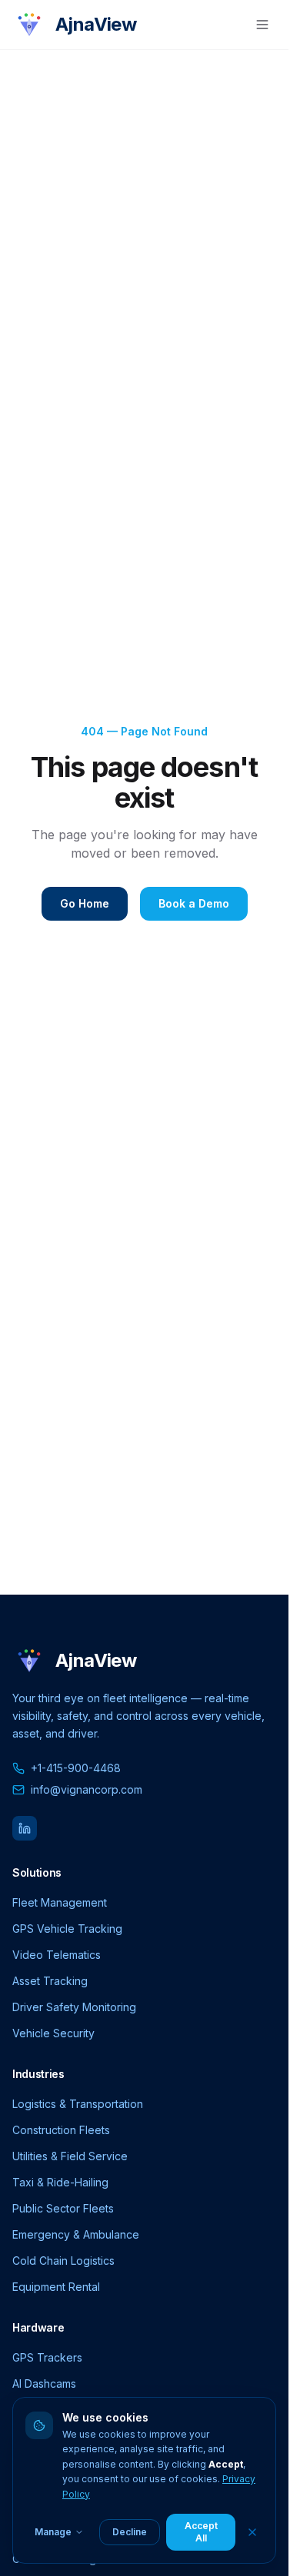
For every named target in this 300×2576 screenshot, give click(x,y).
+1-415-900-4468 (76, 1768)
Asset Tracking (50, 1981)
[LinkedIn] (25, 1828)
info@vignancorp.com (87, 1789)
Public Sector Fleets (63, 2208)
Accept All (201, 2532)
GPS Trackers (47, 2357)
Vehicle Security (53, 2033)
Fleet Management (60, 1902)
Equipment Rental (56, 2287)
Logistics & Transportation (78, 2104)
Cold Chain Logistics (63, 2261)
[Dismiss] (252, 2532)
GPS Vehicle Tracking (67, 1929)
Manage (53, 2532)
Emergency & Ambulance (76, 2234)
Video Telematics (57, 1955)
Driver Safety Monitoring (74, 2007)
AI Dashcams (44, 2383)
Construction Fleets (61, 2130)
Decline (130, 2532)
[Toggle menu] (262, 25)
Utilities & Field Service (70, 2156)
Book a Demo (194, 903)
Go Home (85, 903)
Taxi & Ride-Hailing (60, 2182)
